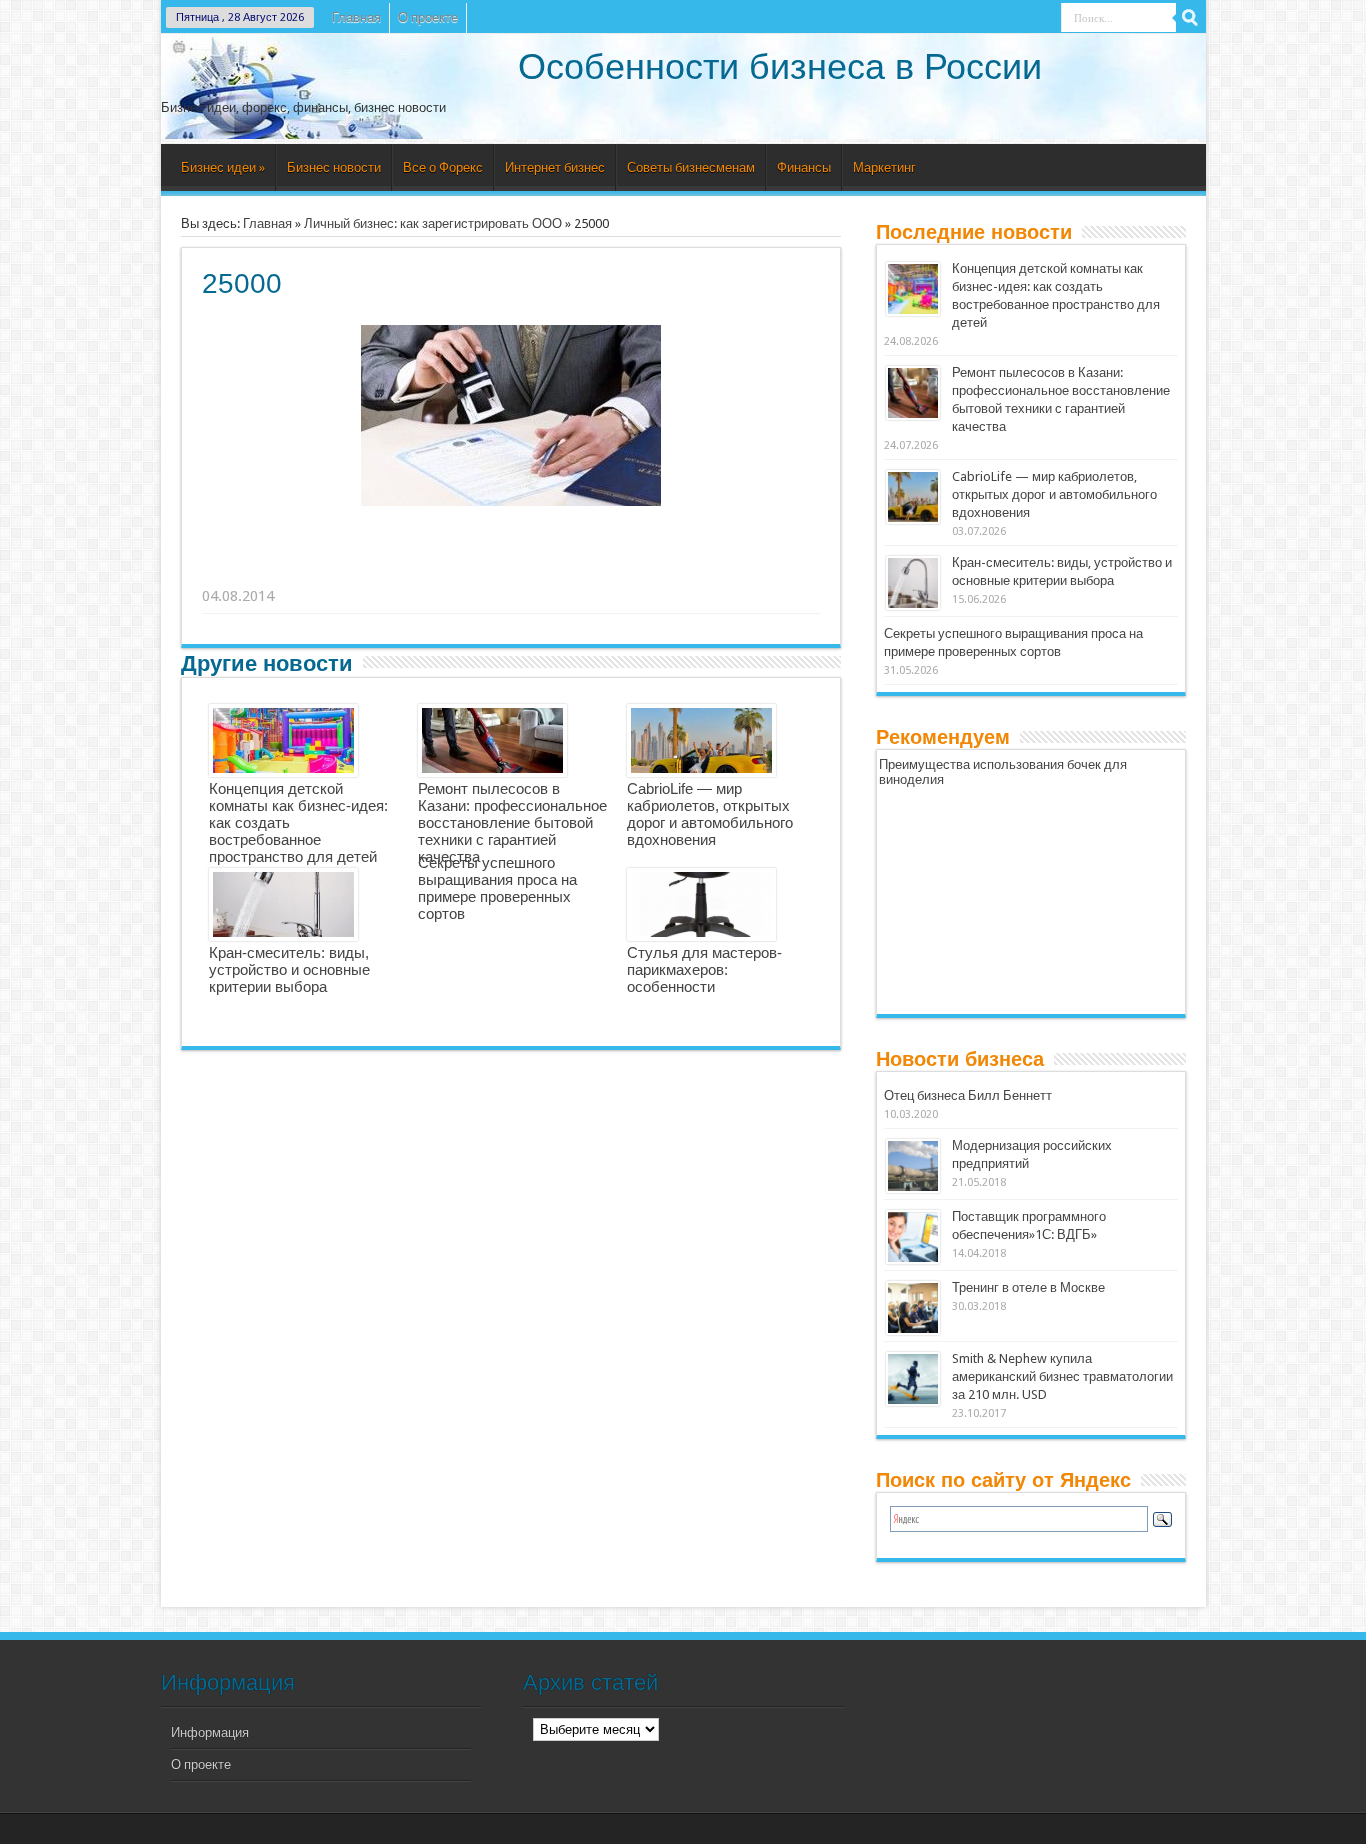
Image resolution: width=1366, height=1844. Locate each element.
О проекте (428, 17)
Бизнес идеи (223, 167)
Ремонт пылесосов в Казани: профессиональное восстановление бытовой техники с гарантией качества (512, 822)
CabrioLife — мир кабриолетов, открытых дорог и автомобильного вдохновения (710, 814)
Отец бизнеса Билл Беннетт (968, 1095)
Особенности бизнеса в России (780, 66)
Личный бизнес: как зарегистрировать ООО (433, 223)
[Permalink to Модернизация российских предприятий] (913, 1166)
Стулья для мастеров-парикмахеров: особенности (704, 969)
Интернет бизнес (555, 167)
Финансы (804, 167)
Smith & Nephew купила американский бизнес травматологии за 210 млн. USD (1062, 1376)
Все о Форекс (443, 167)
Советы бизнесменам (691, 167)
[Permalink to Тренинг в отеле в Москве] (913, 1308)
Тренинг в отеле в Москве (1028, 1287)
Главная (356, 17)
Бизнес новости (334, 167)
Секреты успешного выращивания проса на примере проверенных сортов (497, 888)
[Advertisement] (512, 571)
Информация (210, 1732)
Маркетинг (884, 167)
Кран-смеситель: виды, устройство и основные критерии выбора (289, 969)
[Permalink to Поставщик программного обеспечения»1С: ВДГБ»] (913, 1237)
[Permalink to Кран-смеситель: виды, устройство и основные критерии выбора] (913, 583)
